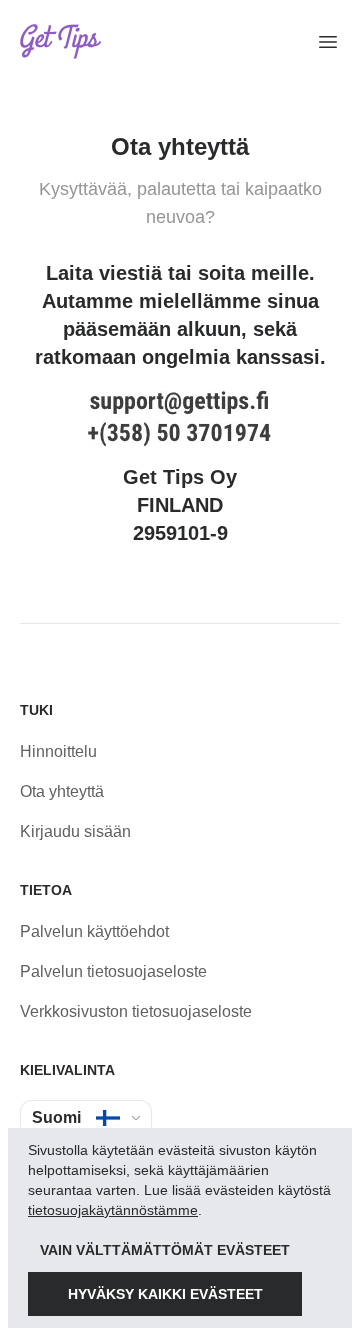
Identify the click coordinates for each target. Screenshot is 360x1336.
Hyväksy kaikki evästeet (165, 1294)
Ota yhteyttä (62, 791)
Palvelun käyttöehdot (94, 931)
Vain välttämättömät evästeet (165, 1250)
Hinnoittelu (58, 751)
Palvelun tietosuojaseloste (113, 971)
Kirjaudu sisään (75, 831)
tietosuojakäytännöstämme (113, 1210)
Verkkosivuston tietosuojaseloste (136, 1011)
